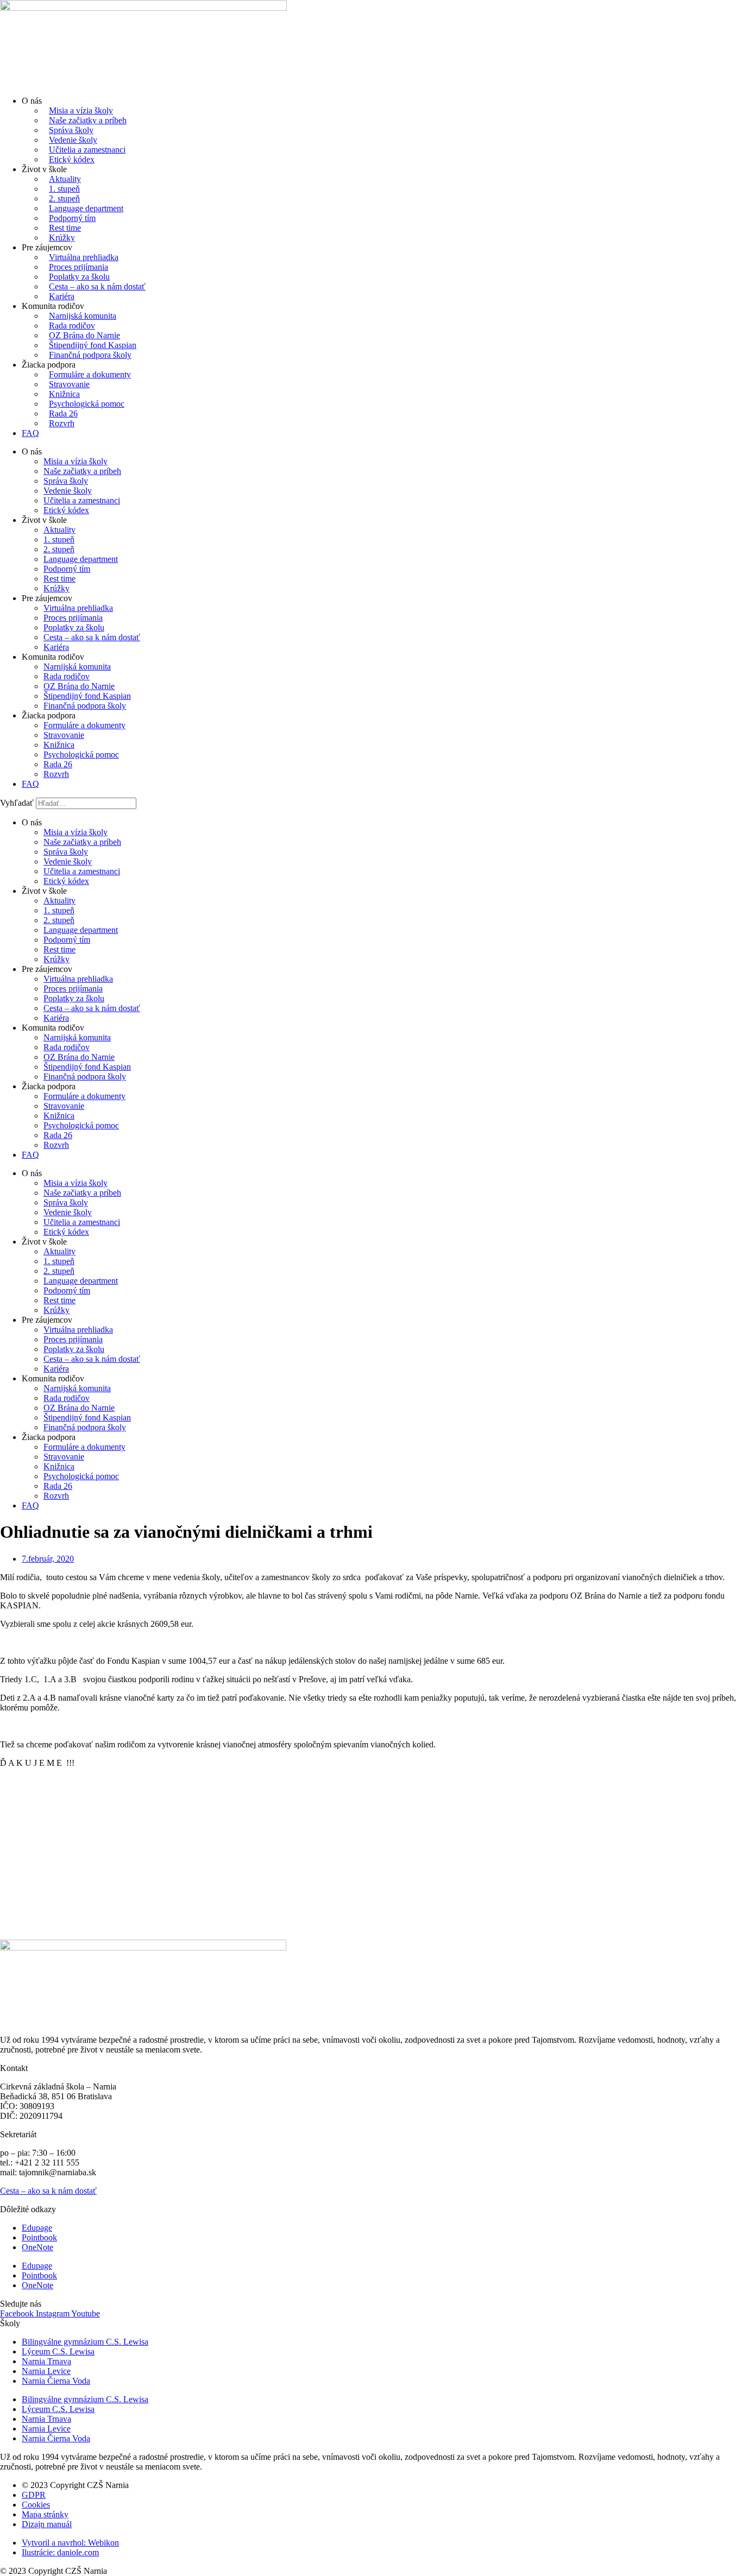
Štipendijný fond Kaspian (93, 345)
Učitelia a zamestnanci (87, 150)
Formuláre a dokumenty (90, 374)
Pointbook (39, 2237)
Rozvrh (62, 423)
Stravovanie (69, 384)
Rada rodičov (72, 326)
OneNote (37, 2247)
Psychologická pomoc (87, 404)
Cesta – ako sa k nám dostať (97, 286)
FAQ (30, 433)
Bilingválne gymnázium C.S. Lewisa (85, 2342)
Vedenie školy (73, 140)
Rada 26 (63, 413)
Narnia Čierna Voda (56, 2381)
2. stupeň (64, 198)
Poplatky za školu (79, 277)
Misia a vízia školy (81, 111)
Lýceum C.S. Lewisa (58, 2351)
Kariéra (62, 296)
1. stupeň (64, 189)
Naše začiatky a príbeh (88, 120)
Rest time (65, 228)
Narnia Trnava (46, 2361)
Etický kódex (72, 159)
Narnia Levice (46, 2371)
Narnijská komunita (83, 316)
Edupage (37, 2228)
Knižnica (64, 394)
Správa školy (71, 130)
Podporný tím (72, 218)
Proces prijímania (78, 267)
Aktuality (65, 179)
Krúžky (62, 238)
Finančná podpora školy (90, 355)
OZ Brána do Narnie (84, 335)
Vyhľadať (17, 803)
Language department (86, 208)
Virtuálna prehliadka (84, 257)
